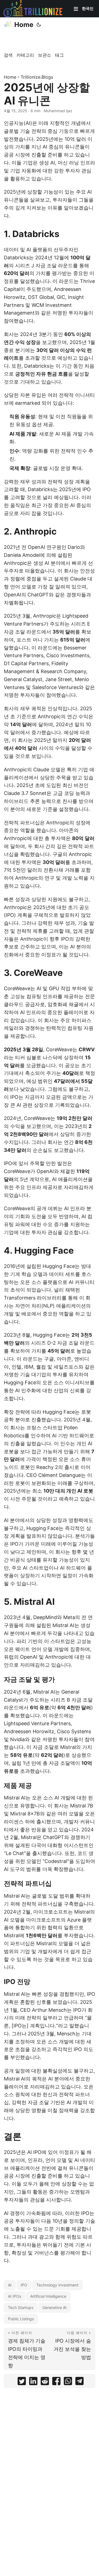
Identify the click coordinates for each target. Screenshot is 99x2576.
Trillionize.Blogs (37, 77)
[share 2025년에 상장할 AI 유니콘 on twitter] (22, 2382)
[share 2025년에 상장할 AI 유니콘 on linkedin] (33, 2382)
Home (24, 25)
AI (10, 2285)
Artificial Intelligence (48, 2296)
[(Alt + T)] (39, 25)
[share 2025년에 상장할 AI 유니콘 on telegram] (79, 2382)
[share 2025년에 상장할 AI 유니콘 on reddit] (45, 2382)
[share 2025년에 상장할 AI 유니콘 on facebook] (56, 2382)
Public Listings (21, 2319)
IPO (24, 2285)
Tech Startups (21, 2307)
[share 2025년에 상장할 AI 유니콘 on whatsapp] (68, 2382)
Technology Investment (57, 2285)
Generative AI (54, 2307)
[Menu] (76, 9)
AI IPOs (15, 2296)
